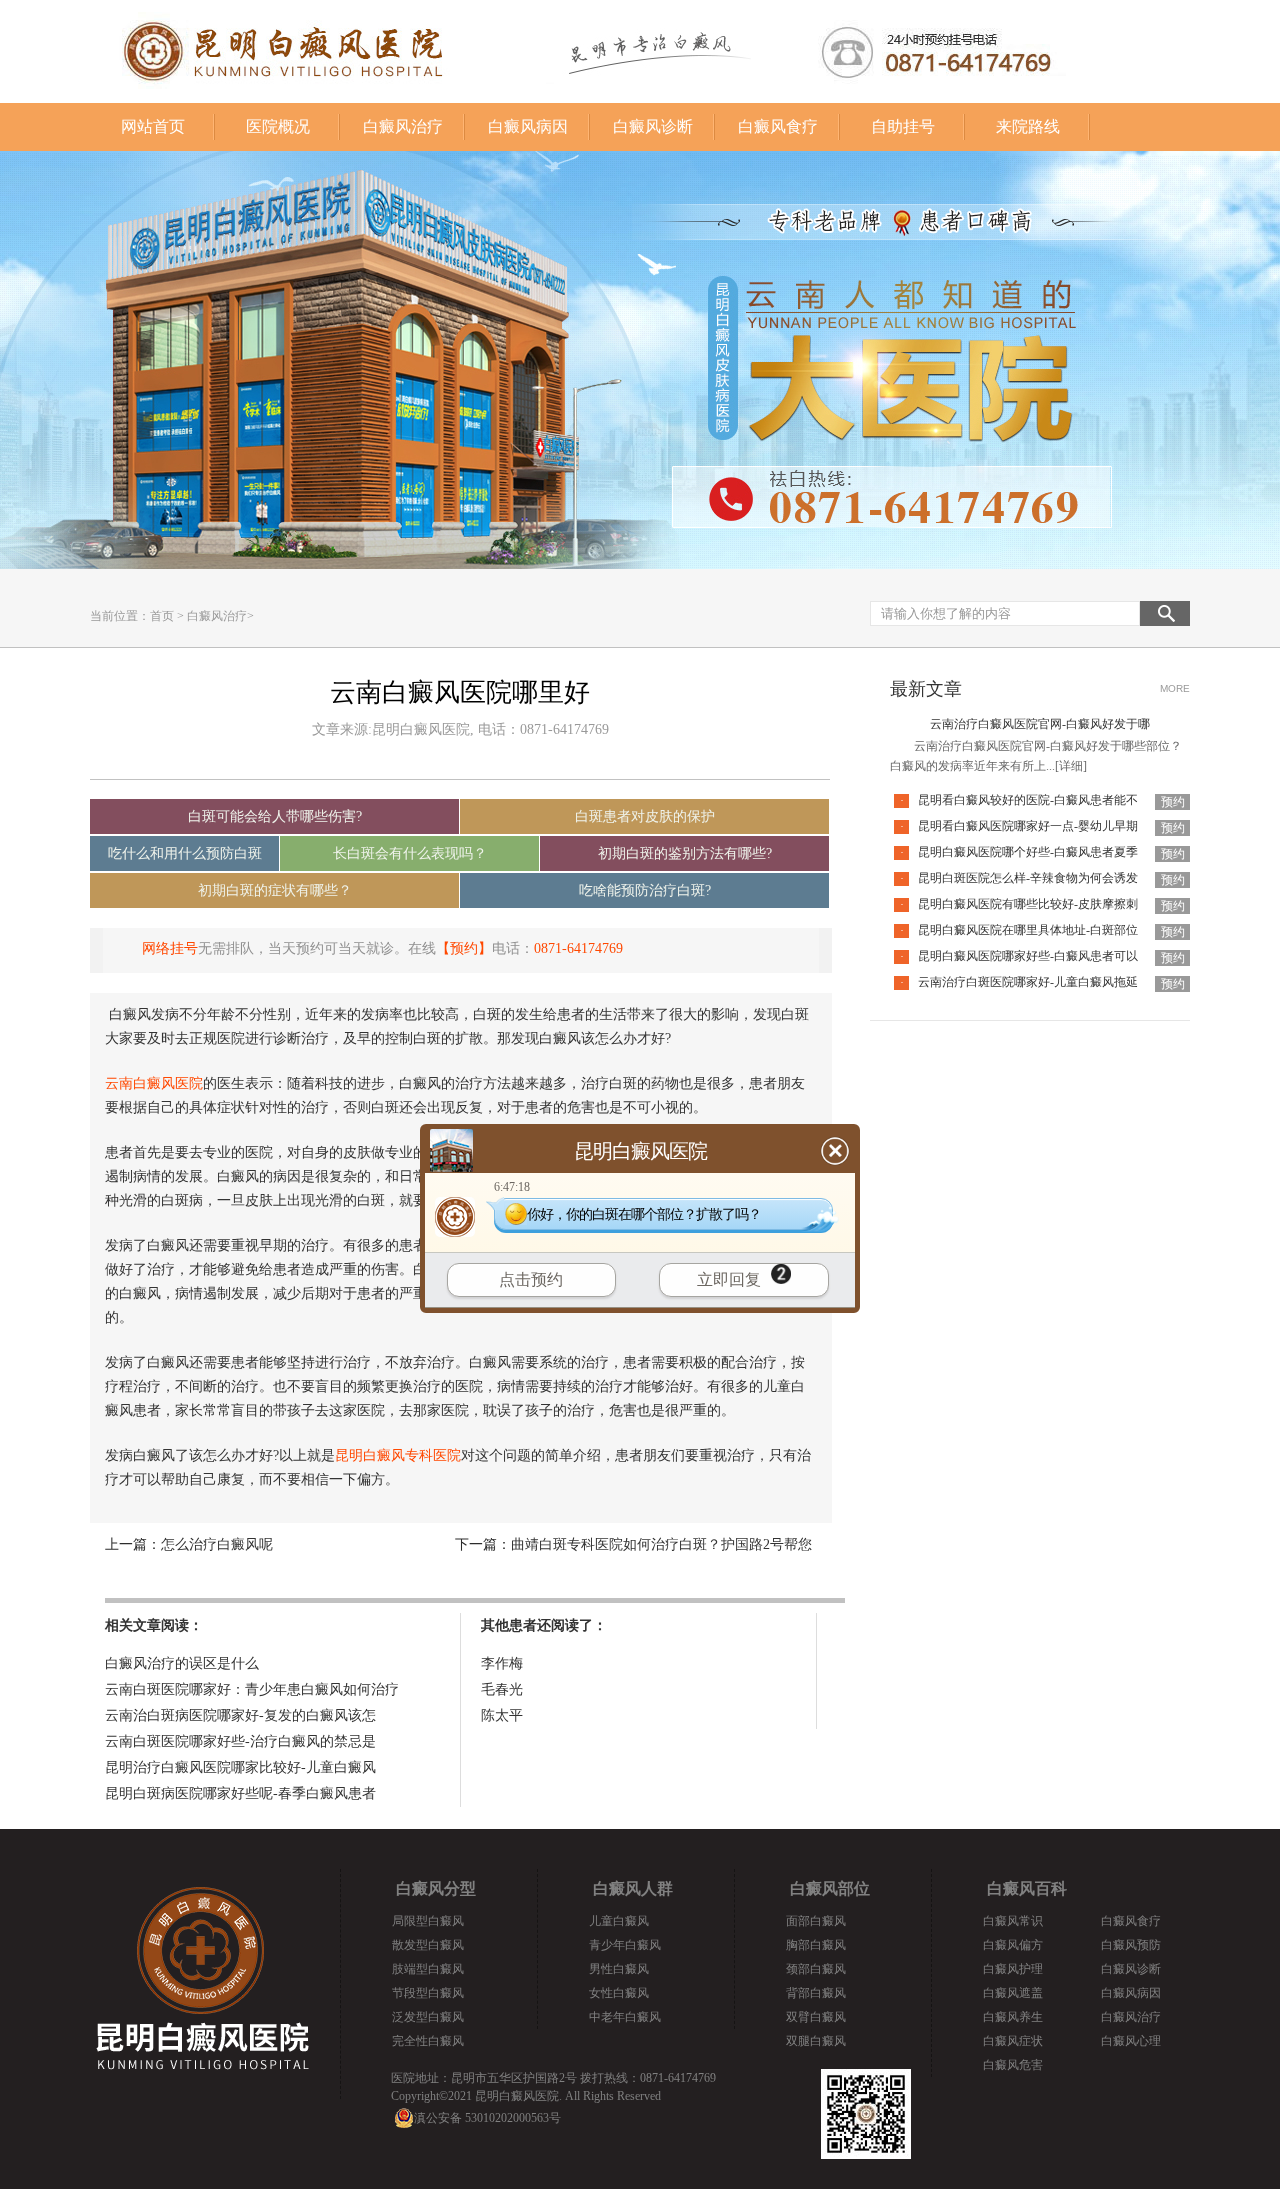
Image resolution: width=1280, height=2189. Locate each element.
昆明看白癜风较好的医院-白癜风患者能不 (1028, 800)
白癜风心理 (1131, 2041)
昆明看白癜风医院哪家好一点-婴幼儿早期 (1028, 826)
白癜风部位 (830, 1888)
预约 (1173, 802)
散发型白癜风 (428, 1945)
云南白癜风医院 (154, 1083)
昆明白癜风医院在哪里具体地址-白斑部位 (1028, 930)
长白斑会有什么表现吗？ (410, 853)
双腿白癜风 (816, 2041)
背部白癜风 (816, 1993)
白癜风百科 (1027, 1888)
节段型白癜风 (428, 1993)
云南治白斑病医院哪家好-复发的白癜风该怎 (240, 1715)
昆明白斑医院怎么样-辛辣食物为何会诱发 (1028, 878)
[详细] (1071, 766)
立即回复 (729, 1279)
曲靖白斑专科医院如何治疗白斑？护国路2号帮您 (661, 1544)
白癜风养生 (1013, 2017)
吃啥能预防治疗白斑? (645, 890)
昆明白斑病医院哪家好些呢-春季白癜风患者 (240, 1793)
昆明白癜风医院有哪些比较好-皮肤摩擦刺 (1028, 904)
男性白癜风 (619, 1969)
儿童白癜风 (619, 1921)
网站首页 (153, 126)
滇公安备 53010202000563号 (487, 2118)
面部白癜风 (816, 1921)
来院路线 (1028, 126)
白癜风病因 (528, 126)
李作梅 (502, 1663)
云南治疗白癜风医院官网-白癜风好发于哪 (1040, 724)
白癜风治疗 (403, 126)
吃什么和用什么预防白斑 (185, 853)
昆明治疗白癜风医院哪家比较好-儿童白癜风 (240, 1767)
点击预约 (531, 1279)
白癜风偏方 (1013, 1945)
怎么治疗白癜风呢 (217, 1544)
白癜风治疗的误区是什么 (182, 1663)
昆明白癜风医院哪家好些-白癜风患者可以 (1028, 956)
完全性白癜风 (428, 2041)
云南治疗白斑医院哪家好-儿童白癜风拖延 (1028, 982)
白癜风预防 (1131, 1945)
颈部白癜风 (816, 1969)
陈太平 (502, 1715)
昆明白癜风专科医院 (398, 1455)
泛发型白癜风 (428, 2017)
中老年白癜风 (625, 2017)
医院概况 (278, 126)
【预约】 (464, 948)
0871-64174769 (578, 948)
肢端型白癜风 (428, 1969)
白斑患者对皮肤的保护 (645, 816)
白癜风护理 (1013, 1969)
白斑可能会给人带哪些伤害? (275, 816)
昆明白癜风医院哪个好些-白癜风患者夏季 (1028, 852)
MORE (1175, 688)
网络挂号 (170, 948)
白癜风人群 (633, 1888)
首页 (162, 616)
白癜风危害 (1013, 2065)
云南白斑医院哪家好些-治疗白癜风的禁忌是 (240, 1741)
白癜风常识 (1013, 1921)
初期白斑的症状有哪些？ (275, 890)
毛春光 (502, 1689)
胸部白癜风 (816, 1945)
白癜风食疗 (778, 126)
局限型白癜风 (428, 1921)
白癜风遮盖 (1013, 1993)
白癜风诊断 (653, 126)
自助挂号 (903, 126)
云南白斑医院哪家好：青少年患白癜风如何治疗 (252, 1689)
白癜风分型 (436, 1888)
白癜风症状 (1013, 2041)
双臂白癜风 (816, 2017)
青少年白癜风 (625, 1945)
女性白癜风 (619, 1993)
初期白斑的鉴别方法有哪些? (685, 853)
